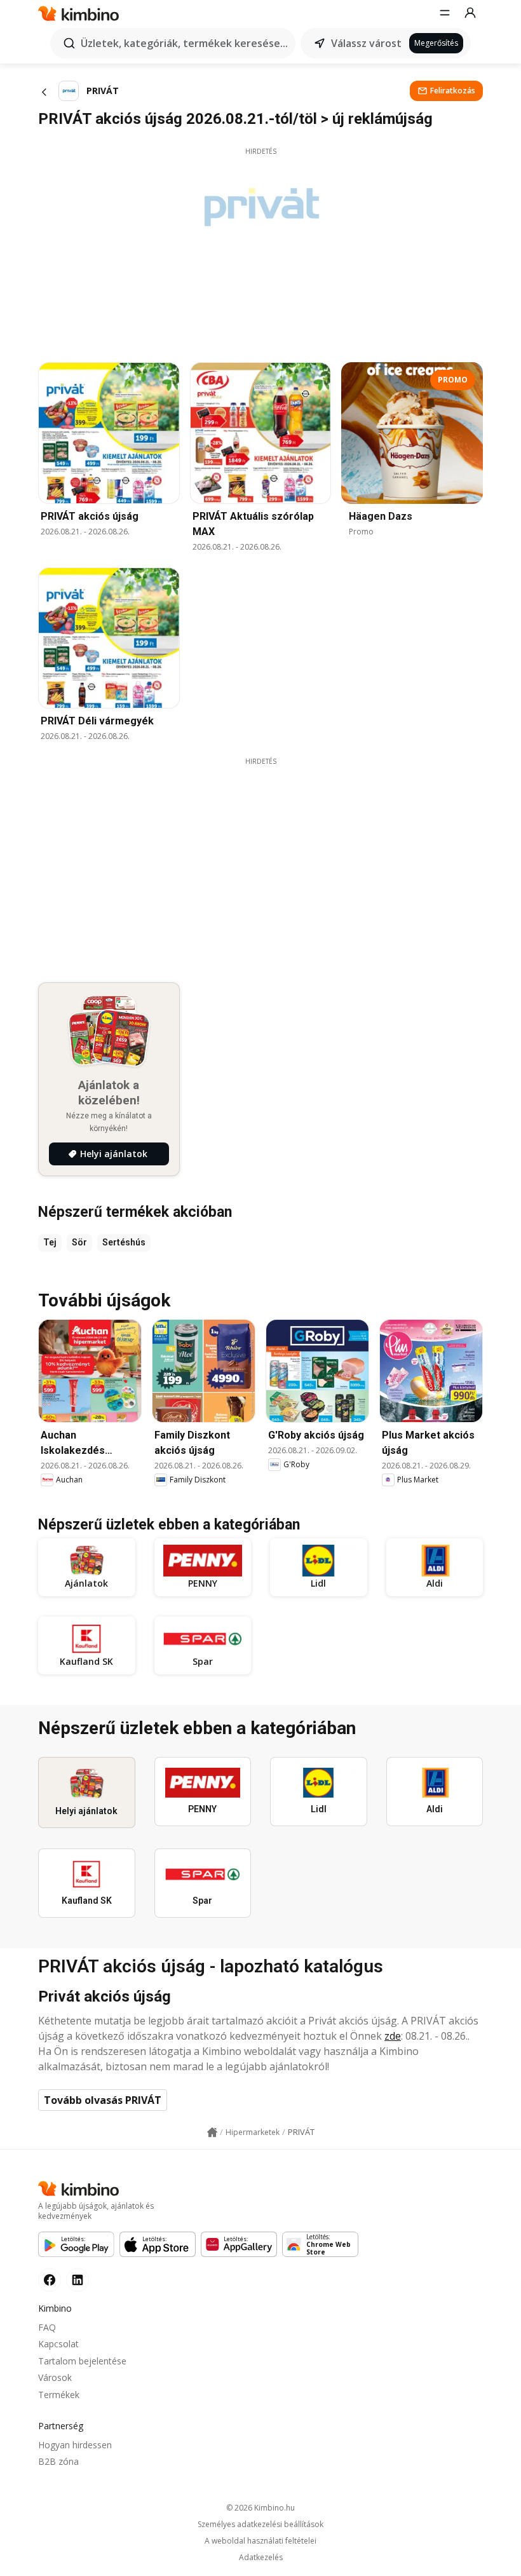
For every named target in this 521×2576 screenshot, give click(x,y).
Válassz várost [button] (366, 43)
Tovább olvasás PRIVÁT (103, 2100)
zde (393, 2036)
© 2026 (260, 2508)
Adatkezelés (261, 2558)
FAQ (47, 2327)
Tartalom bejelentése (82, 2361)
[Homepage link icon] (212, 2132)
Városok (55, 2377)
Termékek (59, 2395)
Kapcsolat (58, 2344)
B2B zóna (58, 2461)
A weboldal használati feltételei (260, 2541)
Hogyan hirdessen (75, 2445)
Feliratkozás (453, 91)
